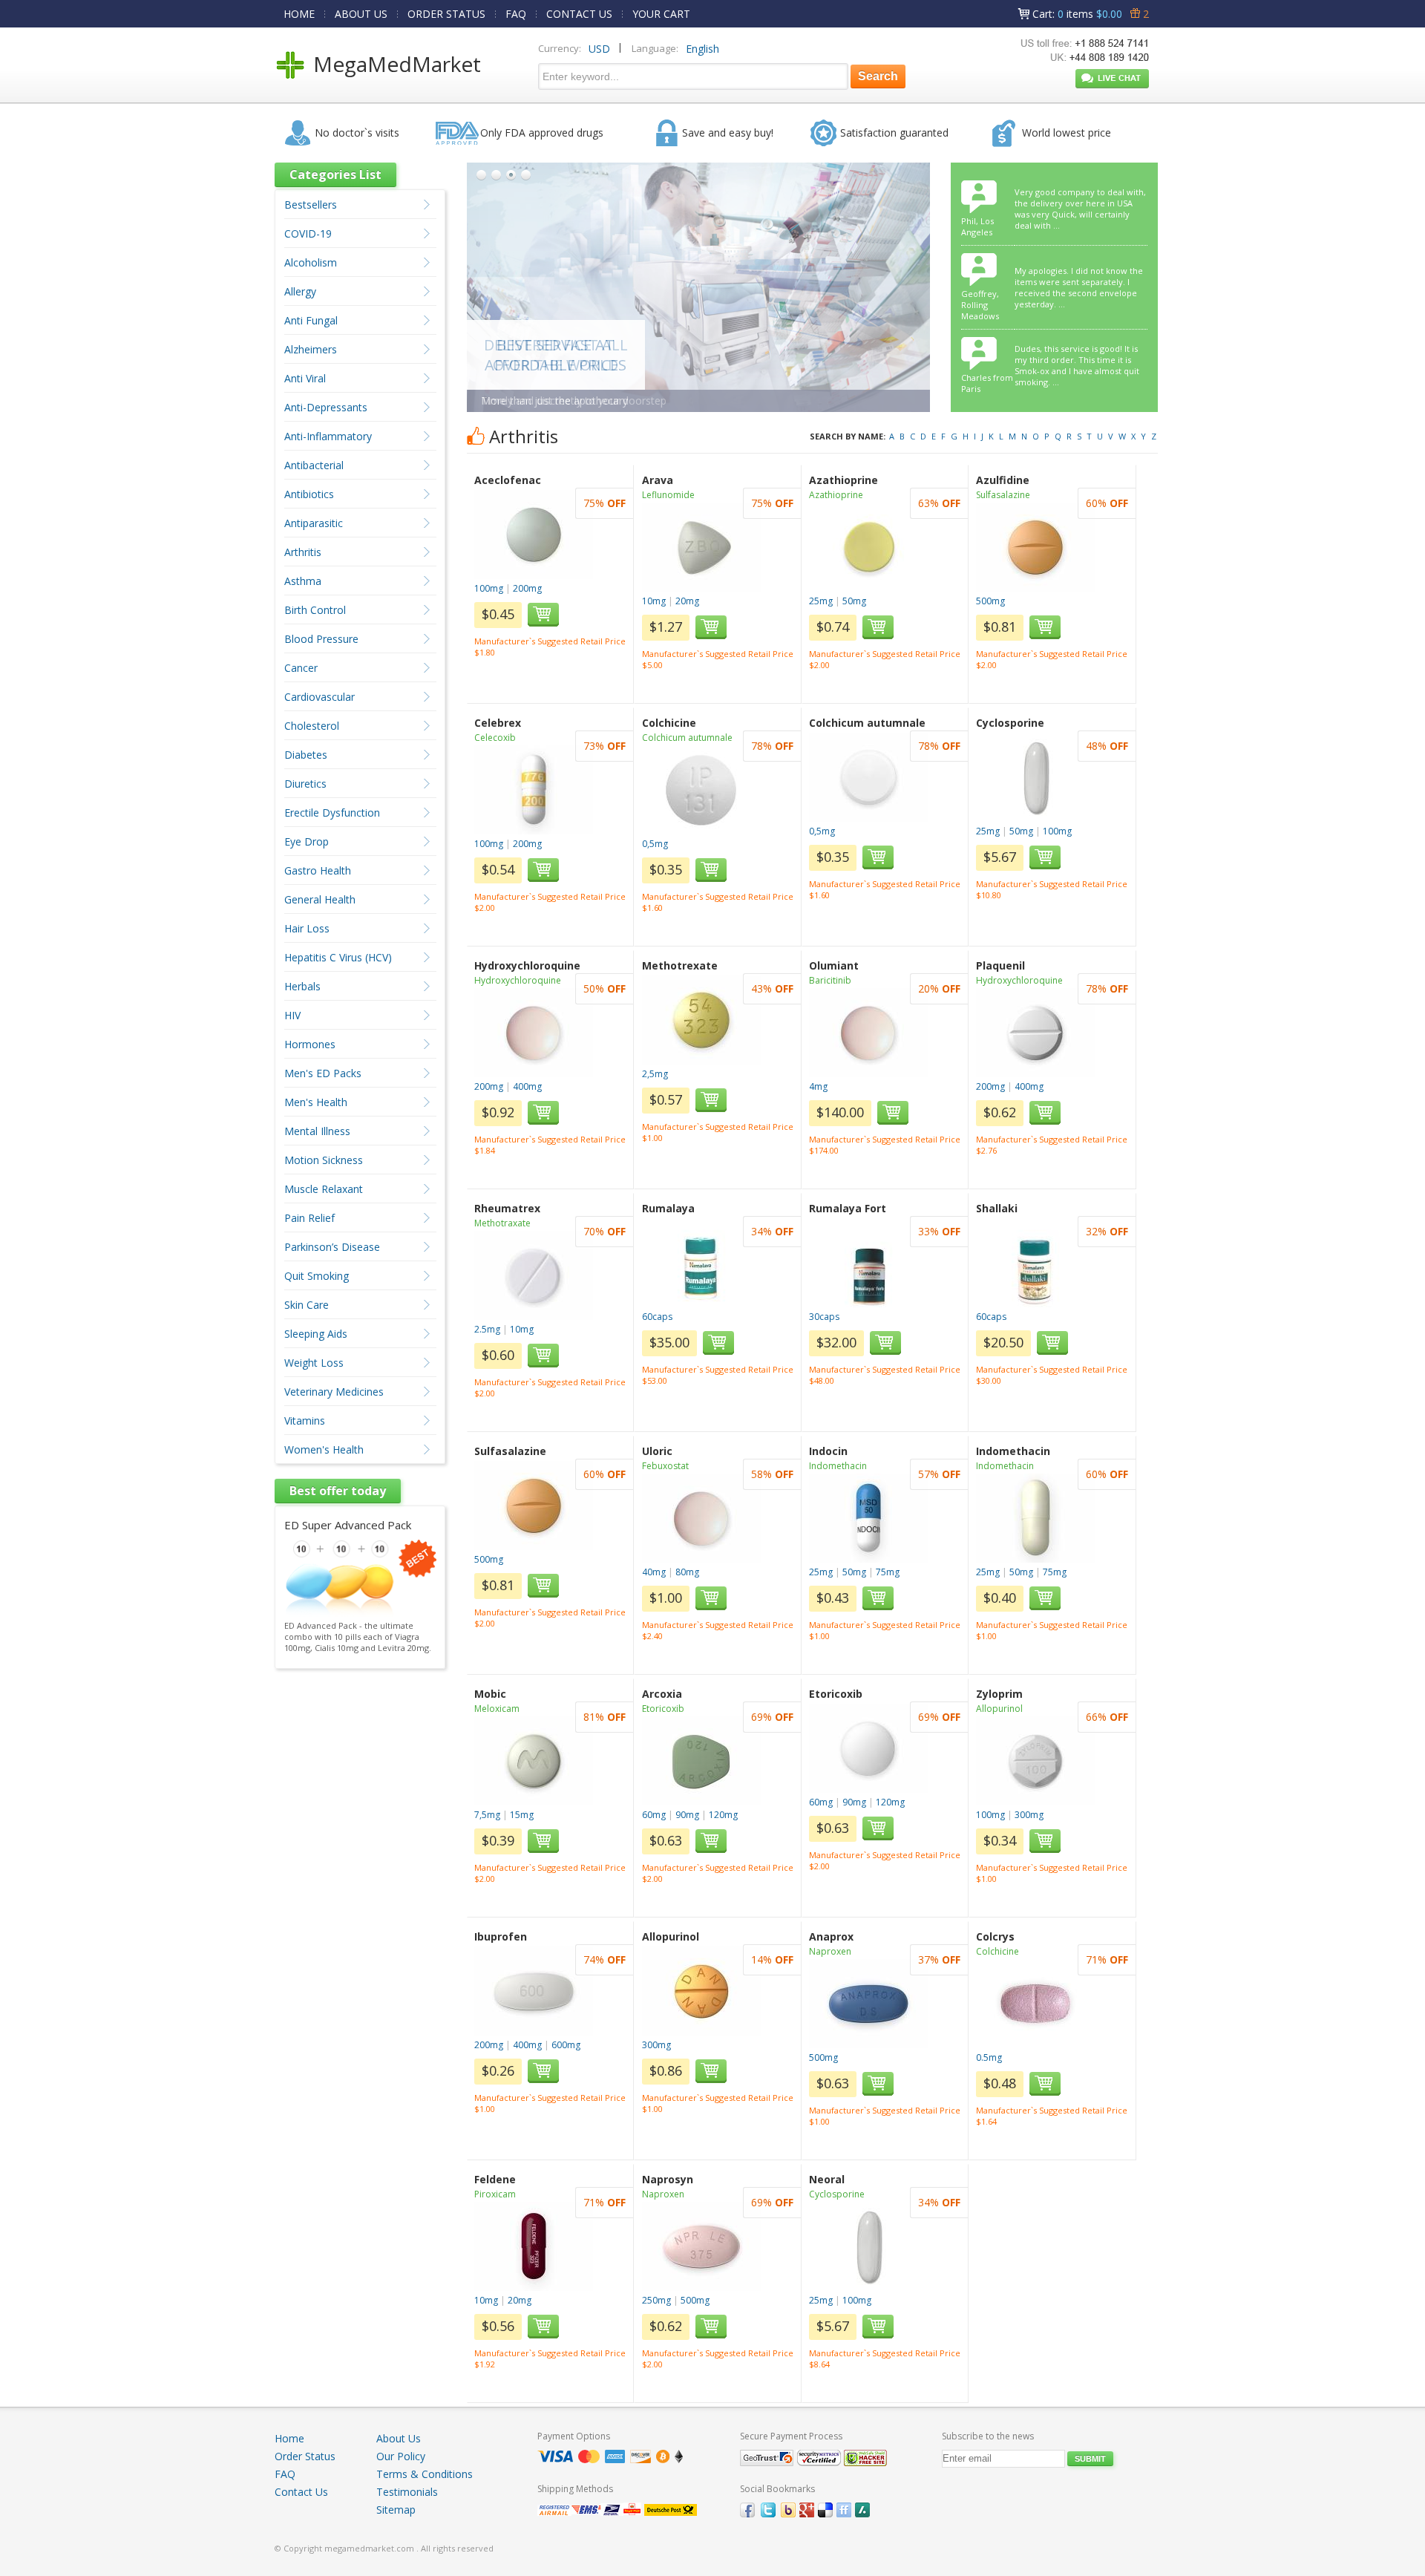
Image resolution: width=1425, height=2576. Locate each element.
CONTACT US (579, 14)
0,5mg (655, 844)
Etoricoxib (663, 1709)
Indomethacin (838, 1466)
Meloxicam (497, 1709)
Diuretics (305, 784)
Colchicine (997, 1951)
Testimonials (407, 2492)
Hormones (310, 1044)
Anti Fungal (311, 320)
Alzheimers (311, 349)
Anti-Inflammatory (328, 436)
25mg (821, 601)
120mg (723, 1815)
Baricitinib (830, 980)
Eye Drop (307, 841)
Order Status (305, 2456)
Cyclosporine (837, 2194)
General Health (320, 899)
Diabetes (306, 755)
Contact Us (301, 2492)
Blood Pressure (321, 639)
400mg (527, 1086)
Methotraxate (502, 1223)
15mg (522, 1815)
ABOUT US (361, 14)
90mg (687, 1815)
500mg (990, 601)
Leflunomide (668, 495)
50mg (854, 601)
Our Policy (401, 2456)
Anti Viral (305, 378)
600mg (566, 2045)
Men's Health (316, 1102)
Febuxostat (665, 1466)
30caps (824, 1317)
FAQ (516, 14)
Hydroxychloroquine (518, 980)
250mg (656, 2300)
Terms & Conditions (425, 2474)
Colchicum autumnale (687, 738)
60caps (657, 1317)
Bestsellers (311, 205)
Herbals (302, 986)
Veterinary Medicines (334, 1392)
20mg (687, 601)
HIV (292, 1015)
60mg (654, 1815)
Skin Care (307, 1305)
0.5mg (989, 2057)
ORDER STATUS (446, 14)
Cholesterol (312, 726)
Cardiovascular (320, 697)
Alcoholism (311, 262)
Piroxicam (495, 2194)
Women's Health (324, 1449)
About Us (399, 2438)
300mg (1029, 1815)
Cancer (301, 668)
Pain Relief (309, 1218)
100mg (489, 588)
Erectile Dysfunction (332, 813)
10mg (654, 601)
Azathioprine (836, 495)
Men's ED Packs (323, 1073)
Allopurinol (999, 1709)
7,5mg (487, 1815)
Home (289, 2438)
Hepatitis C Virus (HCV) (338, 957)
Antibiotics (309, 494)
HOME (299, 14)
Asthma (303, 581)
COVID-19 (308, 233)
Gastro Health (318, 870)
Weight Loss (314, 1363)
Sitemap (396, 2510)
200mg (527, 588)
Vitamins (305, 1421)
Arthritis (303, 552)
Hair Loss (307, 928)
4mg (818, 1086)
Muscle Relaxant (324, 1189)
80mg (687, 1572)
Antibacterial (314, 465)
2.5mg (487, 1329)
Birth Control (315, 610)
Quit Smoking (317, 1276)
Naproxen (830, 1951)
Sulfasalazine (1003, 495)
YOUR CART (661, 14)
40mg (654, 1572)
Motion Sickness (324, 1160)
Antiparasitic (314, 523)
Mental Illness (317, 1131)
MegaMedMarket (397, 64)
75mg (888, 1572)
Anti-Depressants (326, 407)
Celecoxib (495, 738)
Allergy (300, 291)
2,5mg (655, 1074)
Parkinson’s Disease (332, 1247)
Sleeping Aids (316, 1334)
